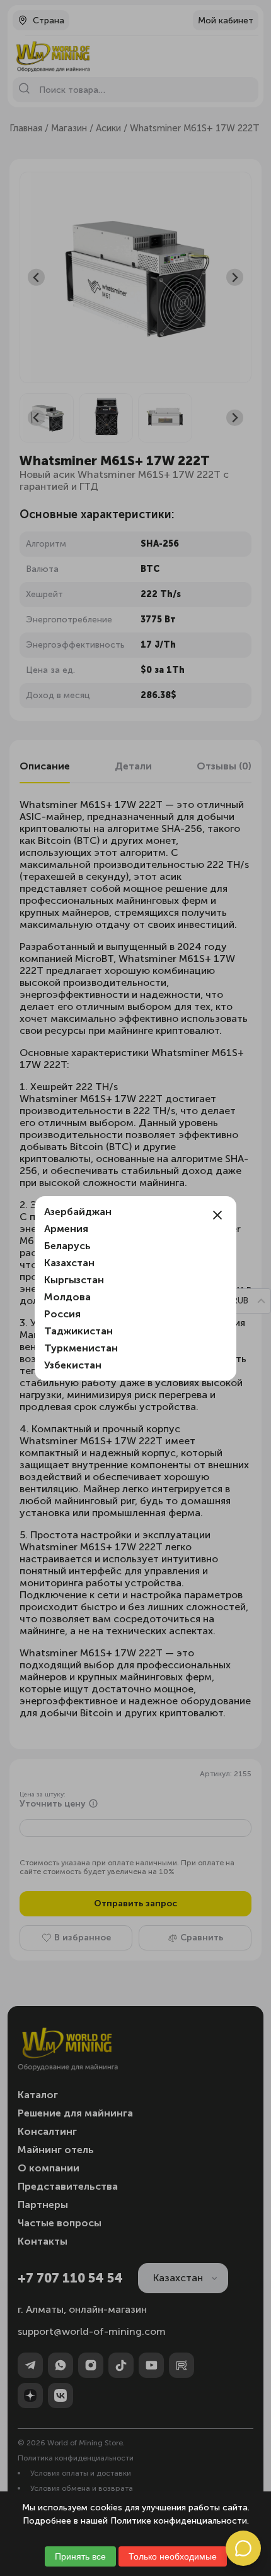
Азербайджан (78, 1212)
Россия (62, 1314)
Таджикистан (78, 1331)
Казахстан (69, 1263)
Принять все (80, 2556)
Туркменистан (81, 1348)
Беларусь (67, 1246)
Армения (66, 1229)
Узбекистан (73, 1365)
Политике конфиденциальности (179, 2521)
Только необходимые (173, 2556)
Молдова (67, 1297)
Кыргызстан (74, 1280)
